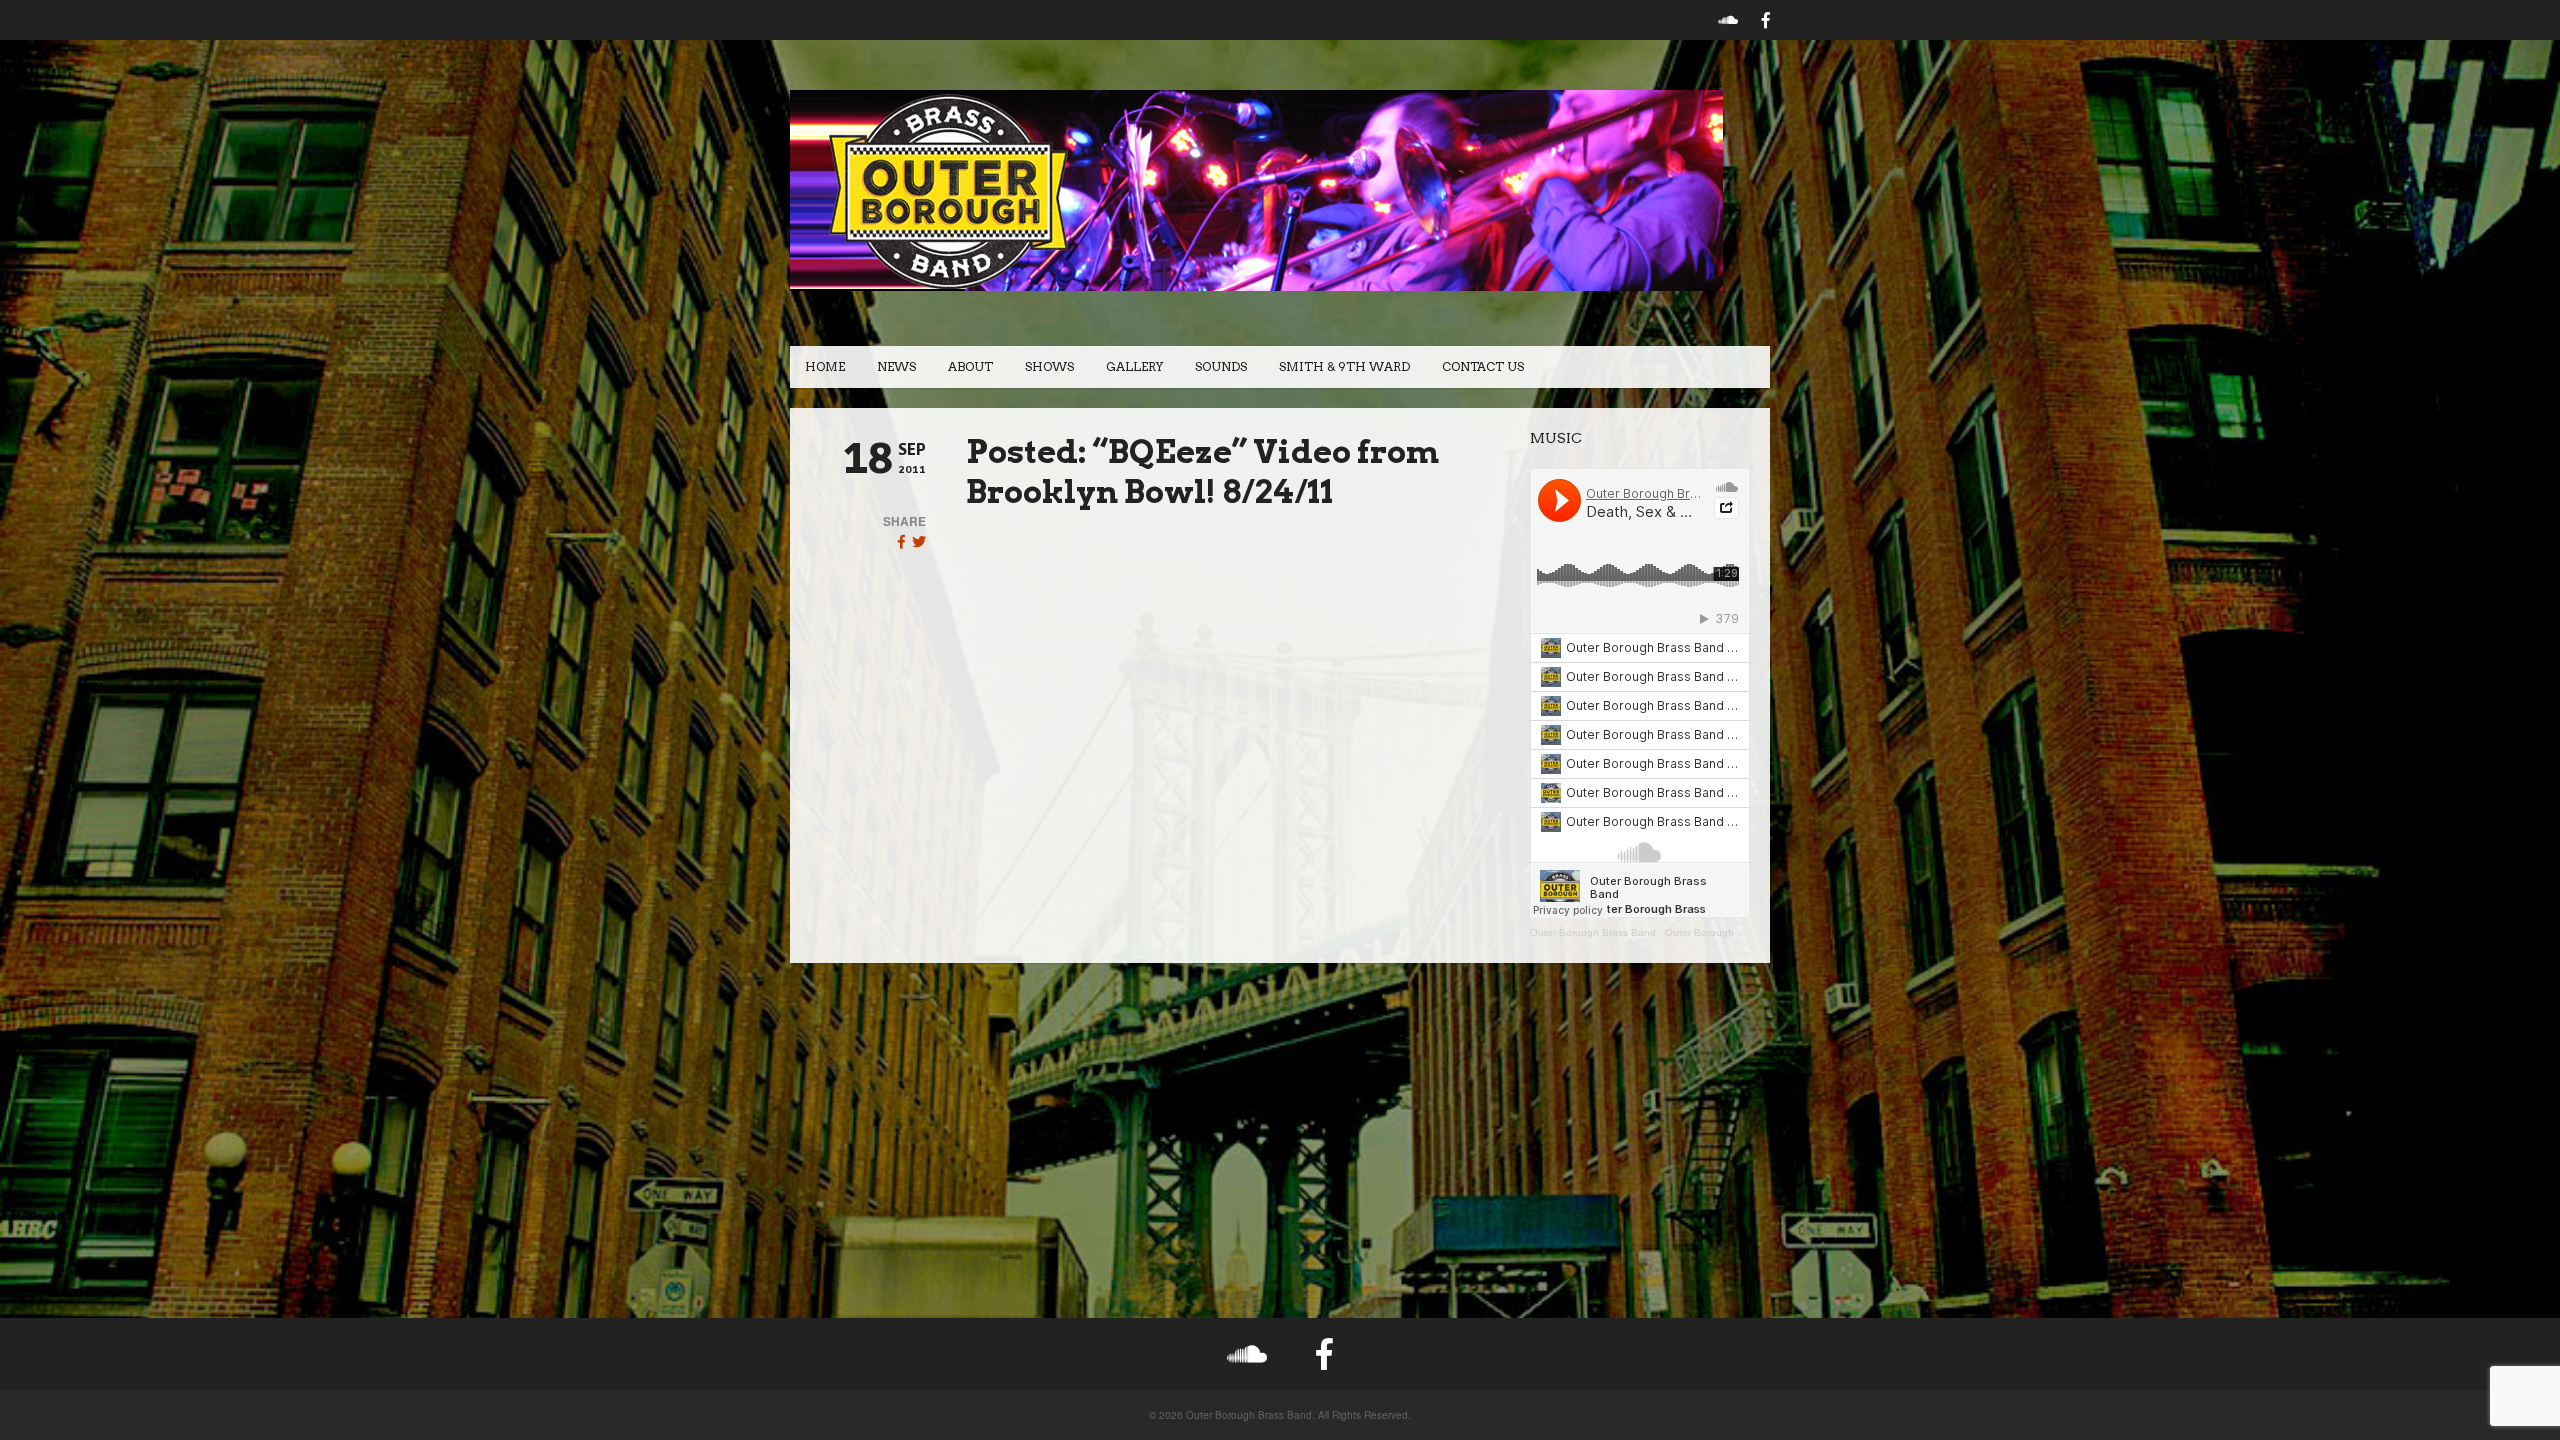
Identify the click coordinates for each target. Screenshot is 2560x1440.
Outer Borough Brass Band (1593, 932)
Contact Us (1483, 366)
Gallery (1134, 366)
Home (825, 366)
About (970, 366)
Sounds (1221, 366)
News (896, 366)
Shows (1049, 366)
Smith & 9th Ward (1344, 366)
